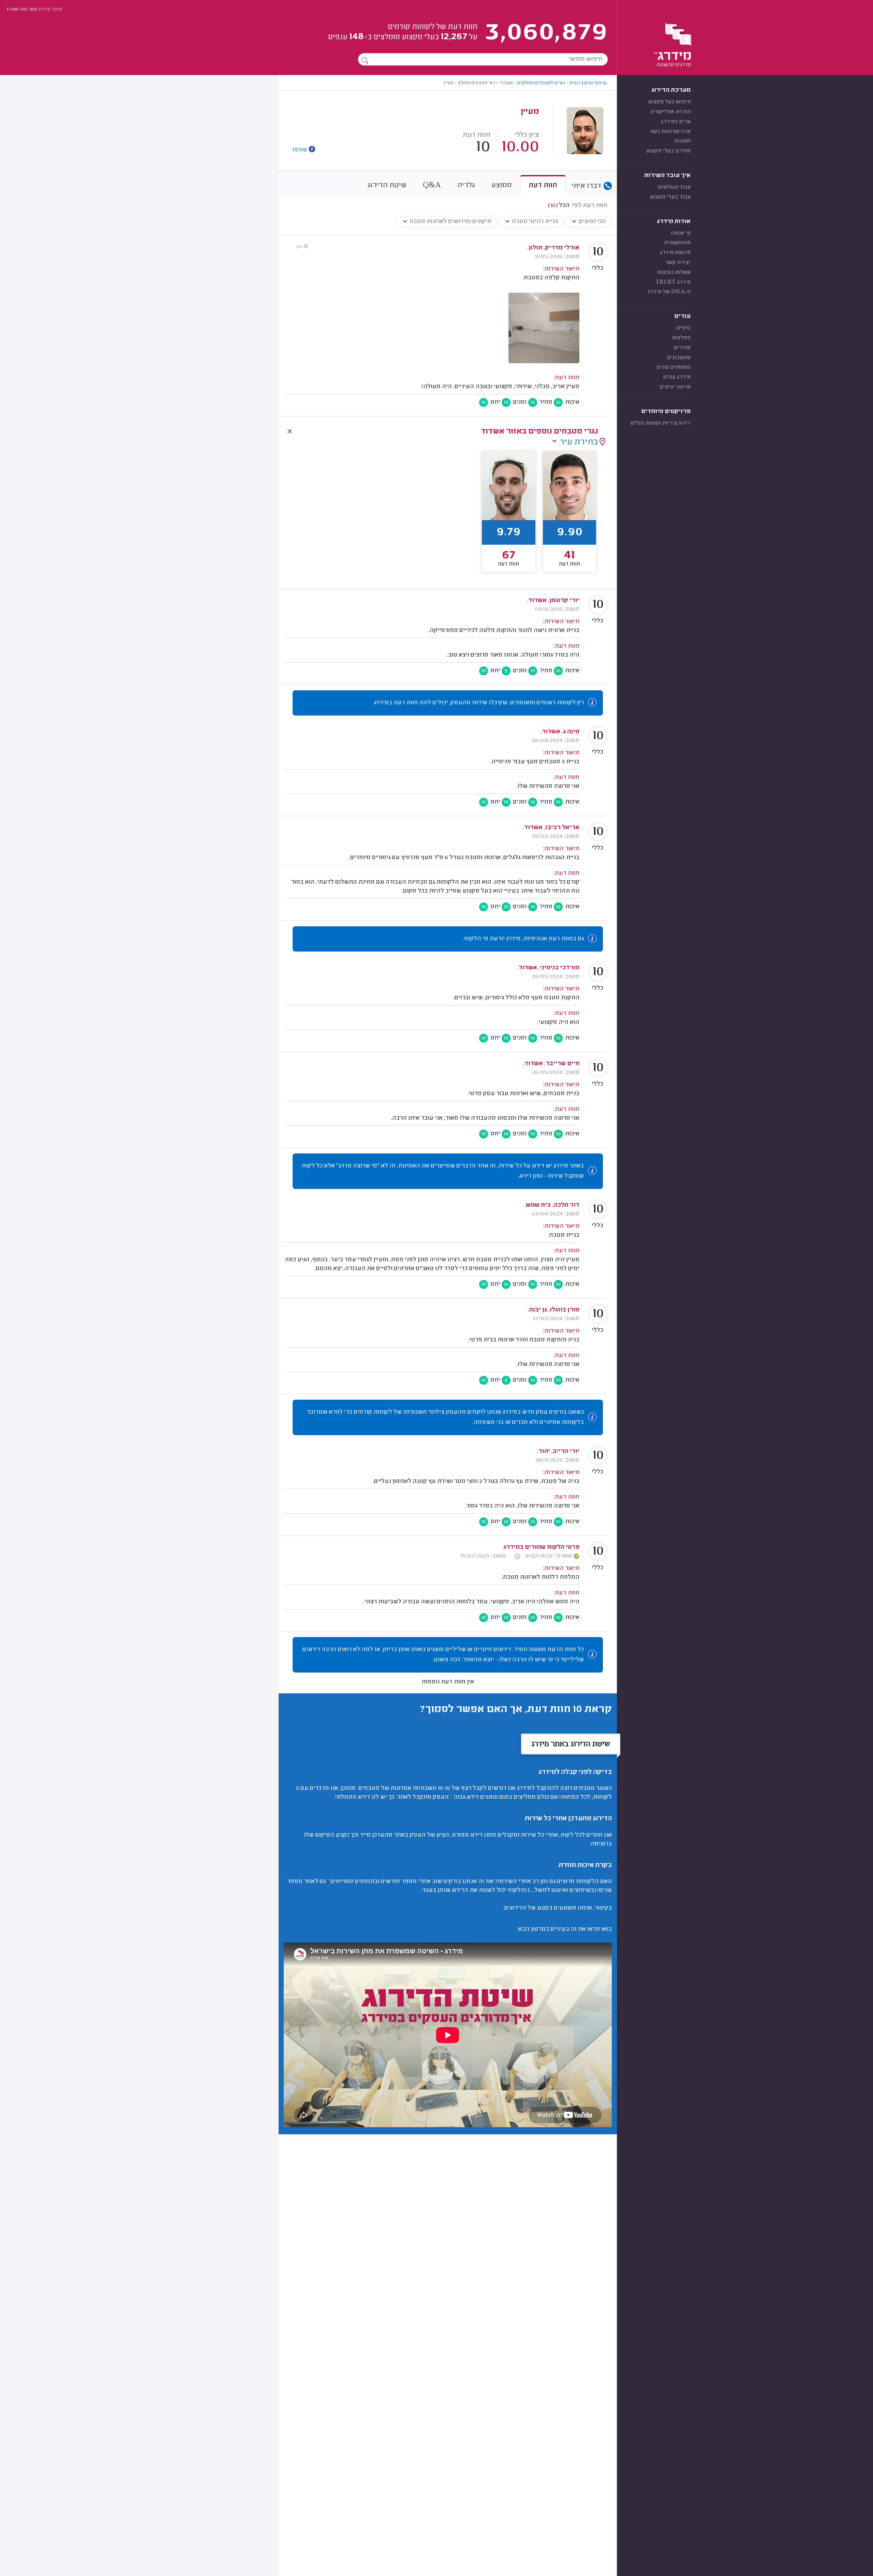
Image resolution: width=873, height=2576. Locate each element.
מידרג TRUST (673, 282)
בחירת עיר (579, 442)
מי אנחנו (681, 233)
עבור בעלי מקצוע (670, 197)
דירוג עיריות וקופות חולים (661, 423)
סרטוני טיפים (675, 387)
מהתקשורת (677, 243)
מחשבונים (679, 358)
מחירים (682, 348)
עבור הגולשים (674, 187)
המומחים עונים (674, 367)
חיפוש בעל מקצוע (669, 102)
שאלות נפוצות (674, 273)
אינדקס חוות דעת (670, 132)
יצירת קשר (678, 263)
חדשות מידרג (675, 253)
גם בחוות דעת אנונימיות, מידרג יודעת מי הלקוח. (523, 939)
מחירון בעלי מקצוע (668, 151)
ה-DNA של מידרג (669, 292)
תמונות (683, 141)
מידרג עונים (677, 377)
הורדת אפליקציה (670, 112)
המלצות (681, 338)
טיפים (684, 328)
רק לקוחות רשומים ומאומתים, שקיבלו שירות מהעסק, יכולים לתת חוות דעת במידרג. (478, 703)
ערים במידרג (676, 122)
